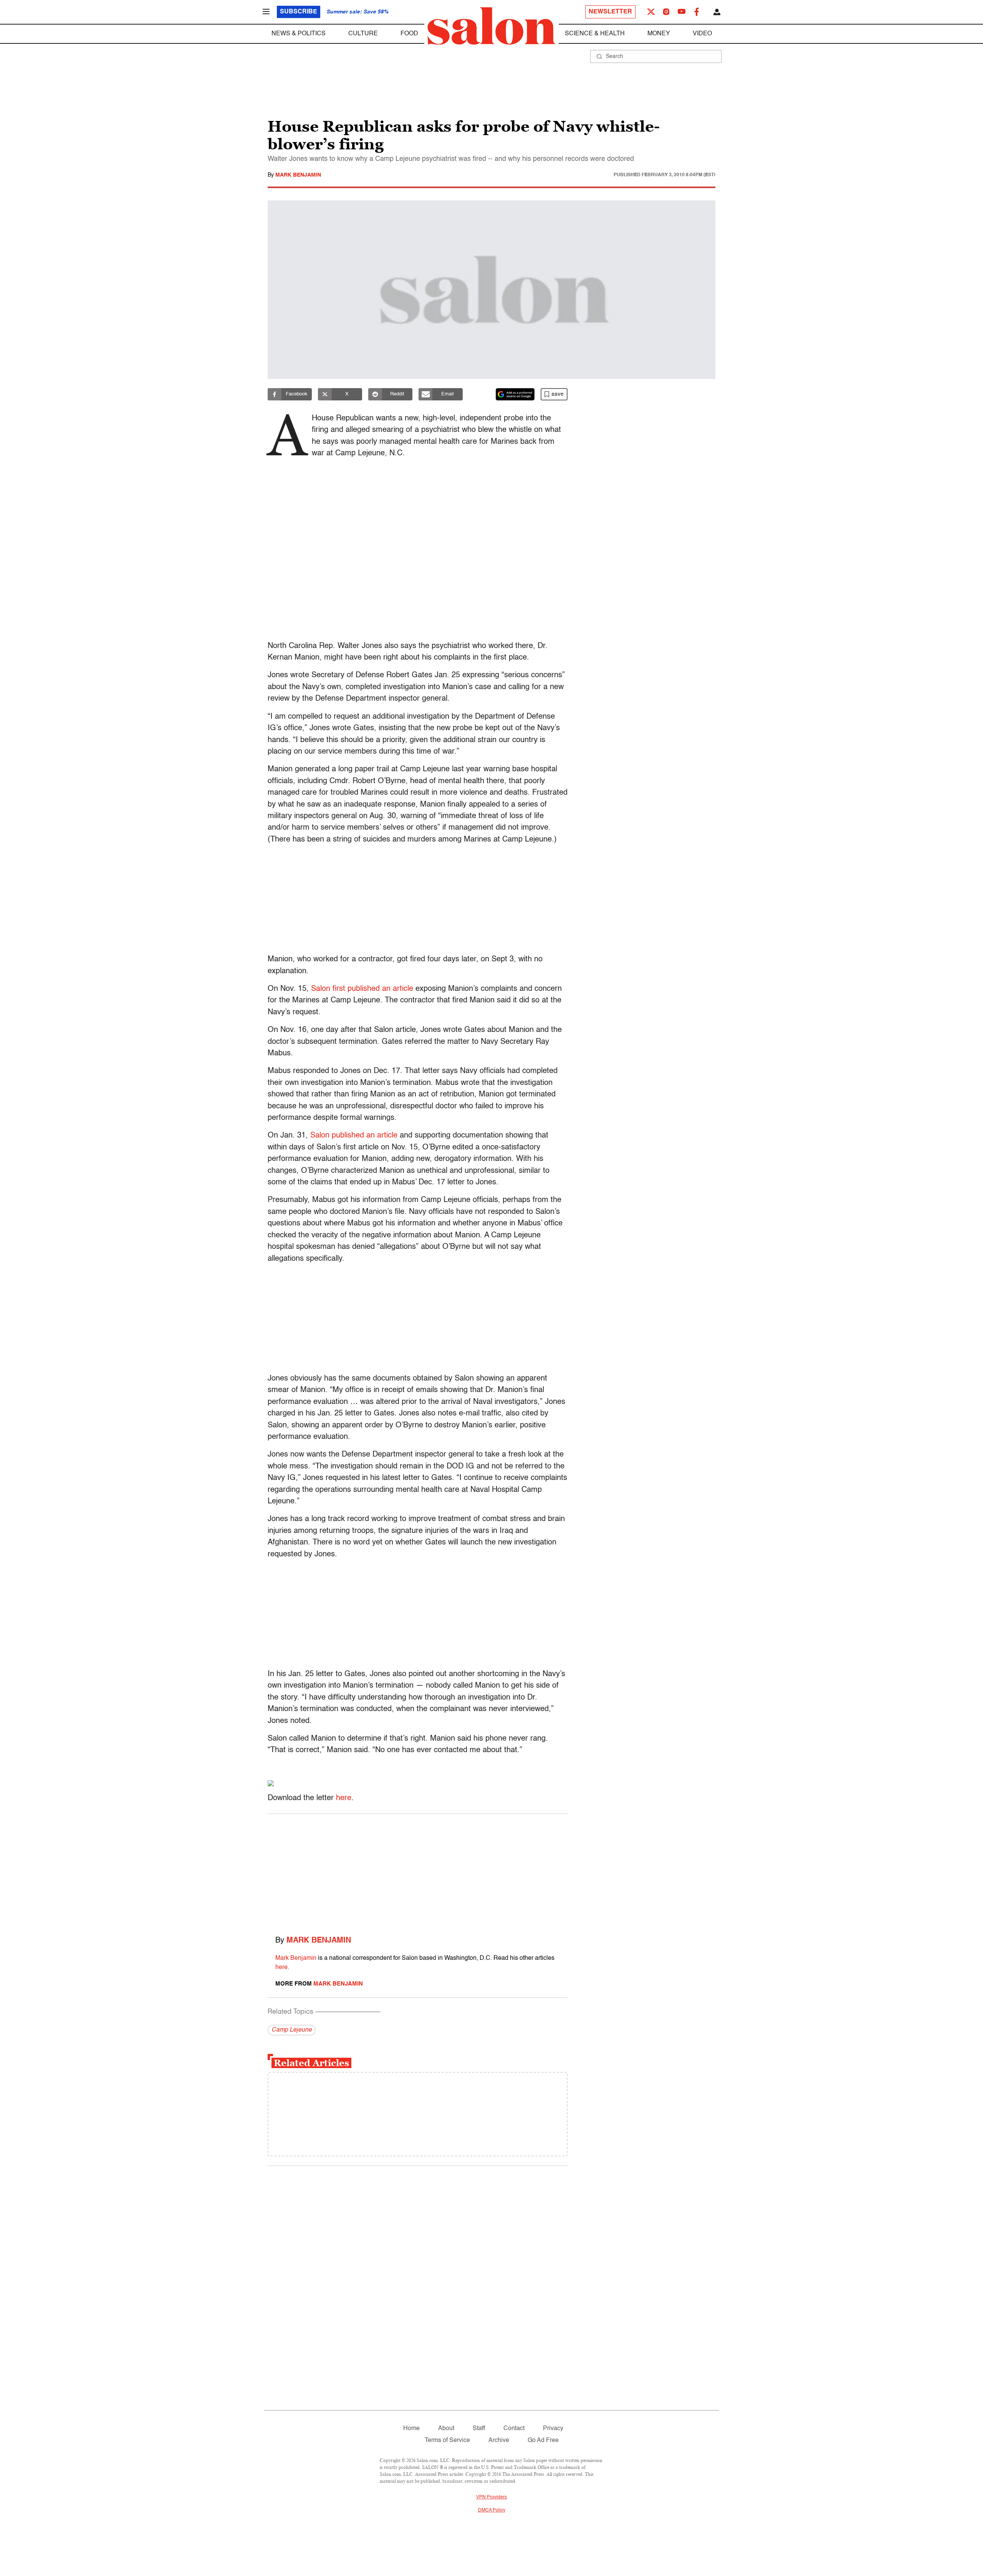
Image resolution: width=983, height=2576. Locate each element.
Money (659, 34)
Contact (514, 2429)
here (344, 1798)
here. (282, 1968)
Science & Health (595, 34)
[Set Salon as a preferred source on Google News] (515, 394)
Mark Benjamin (298, 175)
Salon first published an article (362, 989)
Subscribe (299, 12)
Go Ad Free (543, 2440)
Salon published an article (354, 1136)
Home (411, 2429)
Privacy (553, 2429)
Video (702, 34)
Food (409, 34)
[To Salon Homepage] (491, 26)
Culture (363, 34)
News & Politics (299, 34)
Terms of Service (447, 2440)
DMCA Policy (492, 2510)
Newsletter (610, 12)
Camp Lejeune (292, 2030)
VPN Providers (491, 2497)
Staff (479, 2429)
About (446, 2429)
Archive (499, 2440)
